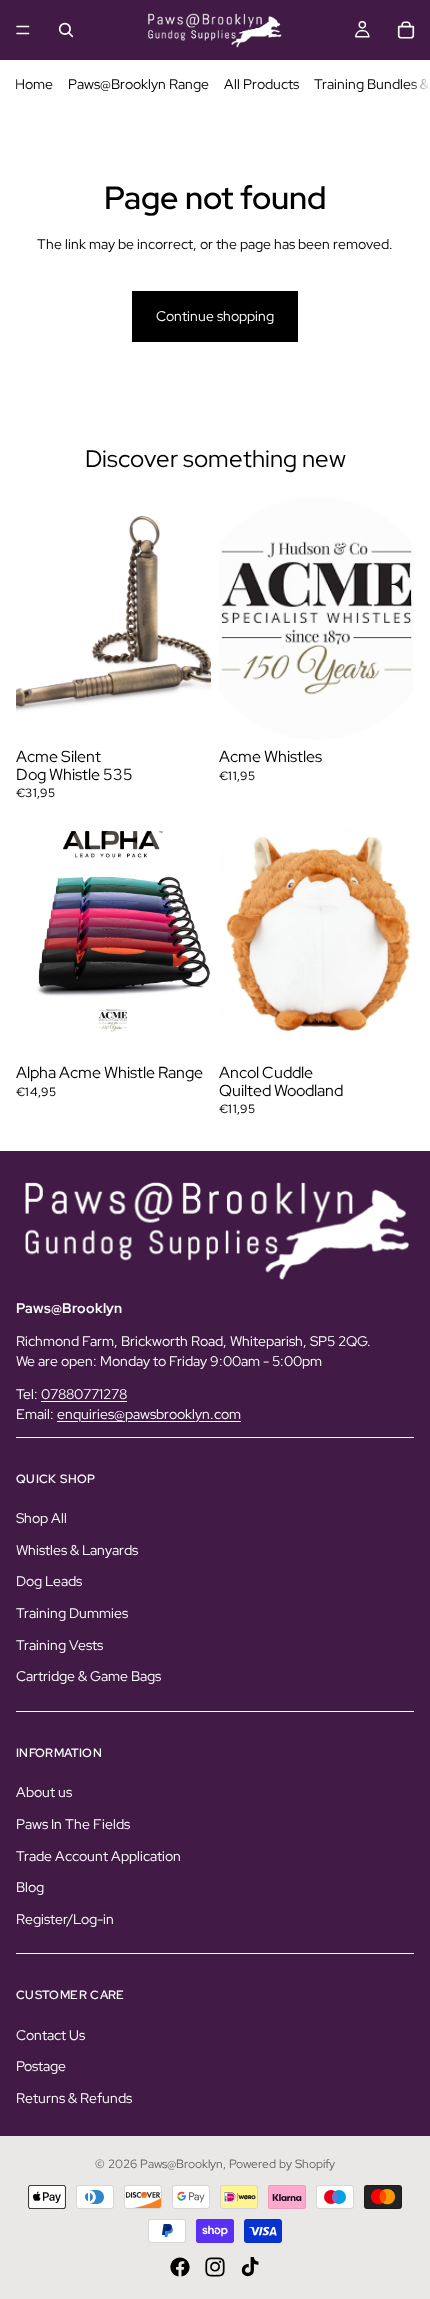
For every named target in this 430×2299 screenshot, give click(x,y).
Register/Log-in (65, 1918)
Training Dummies (72, 1613)
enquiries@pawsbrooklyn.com (149, 1414)
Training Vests (59, 1644)
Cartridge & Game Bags (88, 1676)
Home (34, 84)
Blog (30, 1887)
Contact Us (50, 2034)
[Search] (66, 30)
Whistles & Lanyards (77, 1549)
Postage (41, 2066)
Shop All (41, 1518)
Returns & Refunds (74, 2098)
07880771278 (84, 1394)
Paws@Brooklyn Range (138, 84)
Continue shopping (215, 316)
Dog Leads (49, 1581)
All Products (261, 84)
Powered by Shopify (282, 2164)
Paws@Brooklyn (181, 2164)
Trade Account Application (98, 1855)
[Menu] (23, 30)
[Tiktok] (250, 2267)
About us (44, 1792)
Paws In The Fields (73, 1823)
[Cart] (406, 30)
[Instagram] (215, 2267)
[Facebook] (180, 2267)
